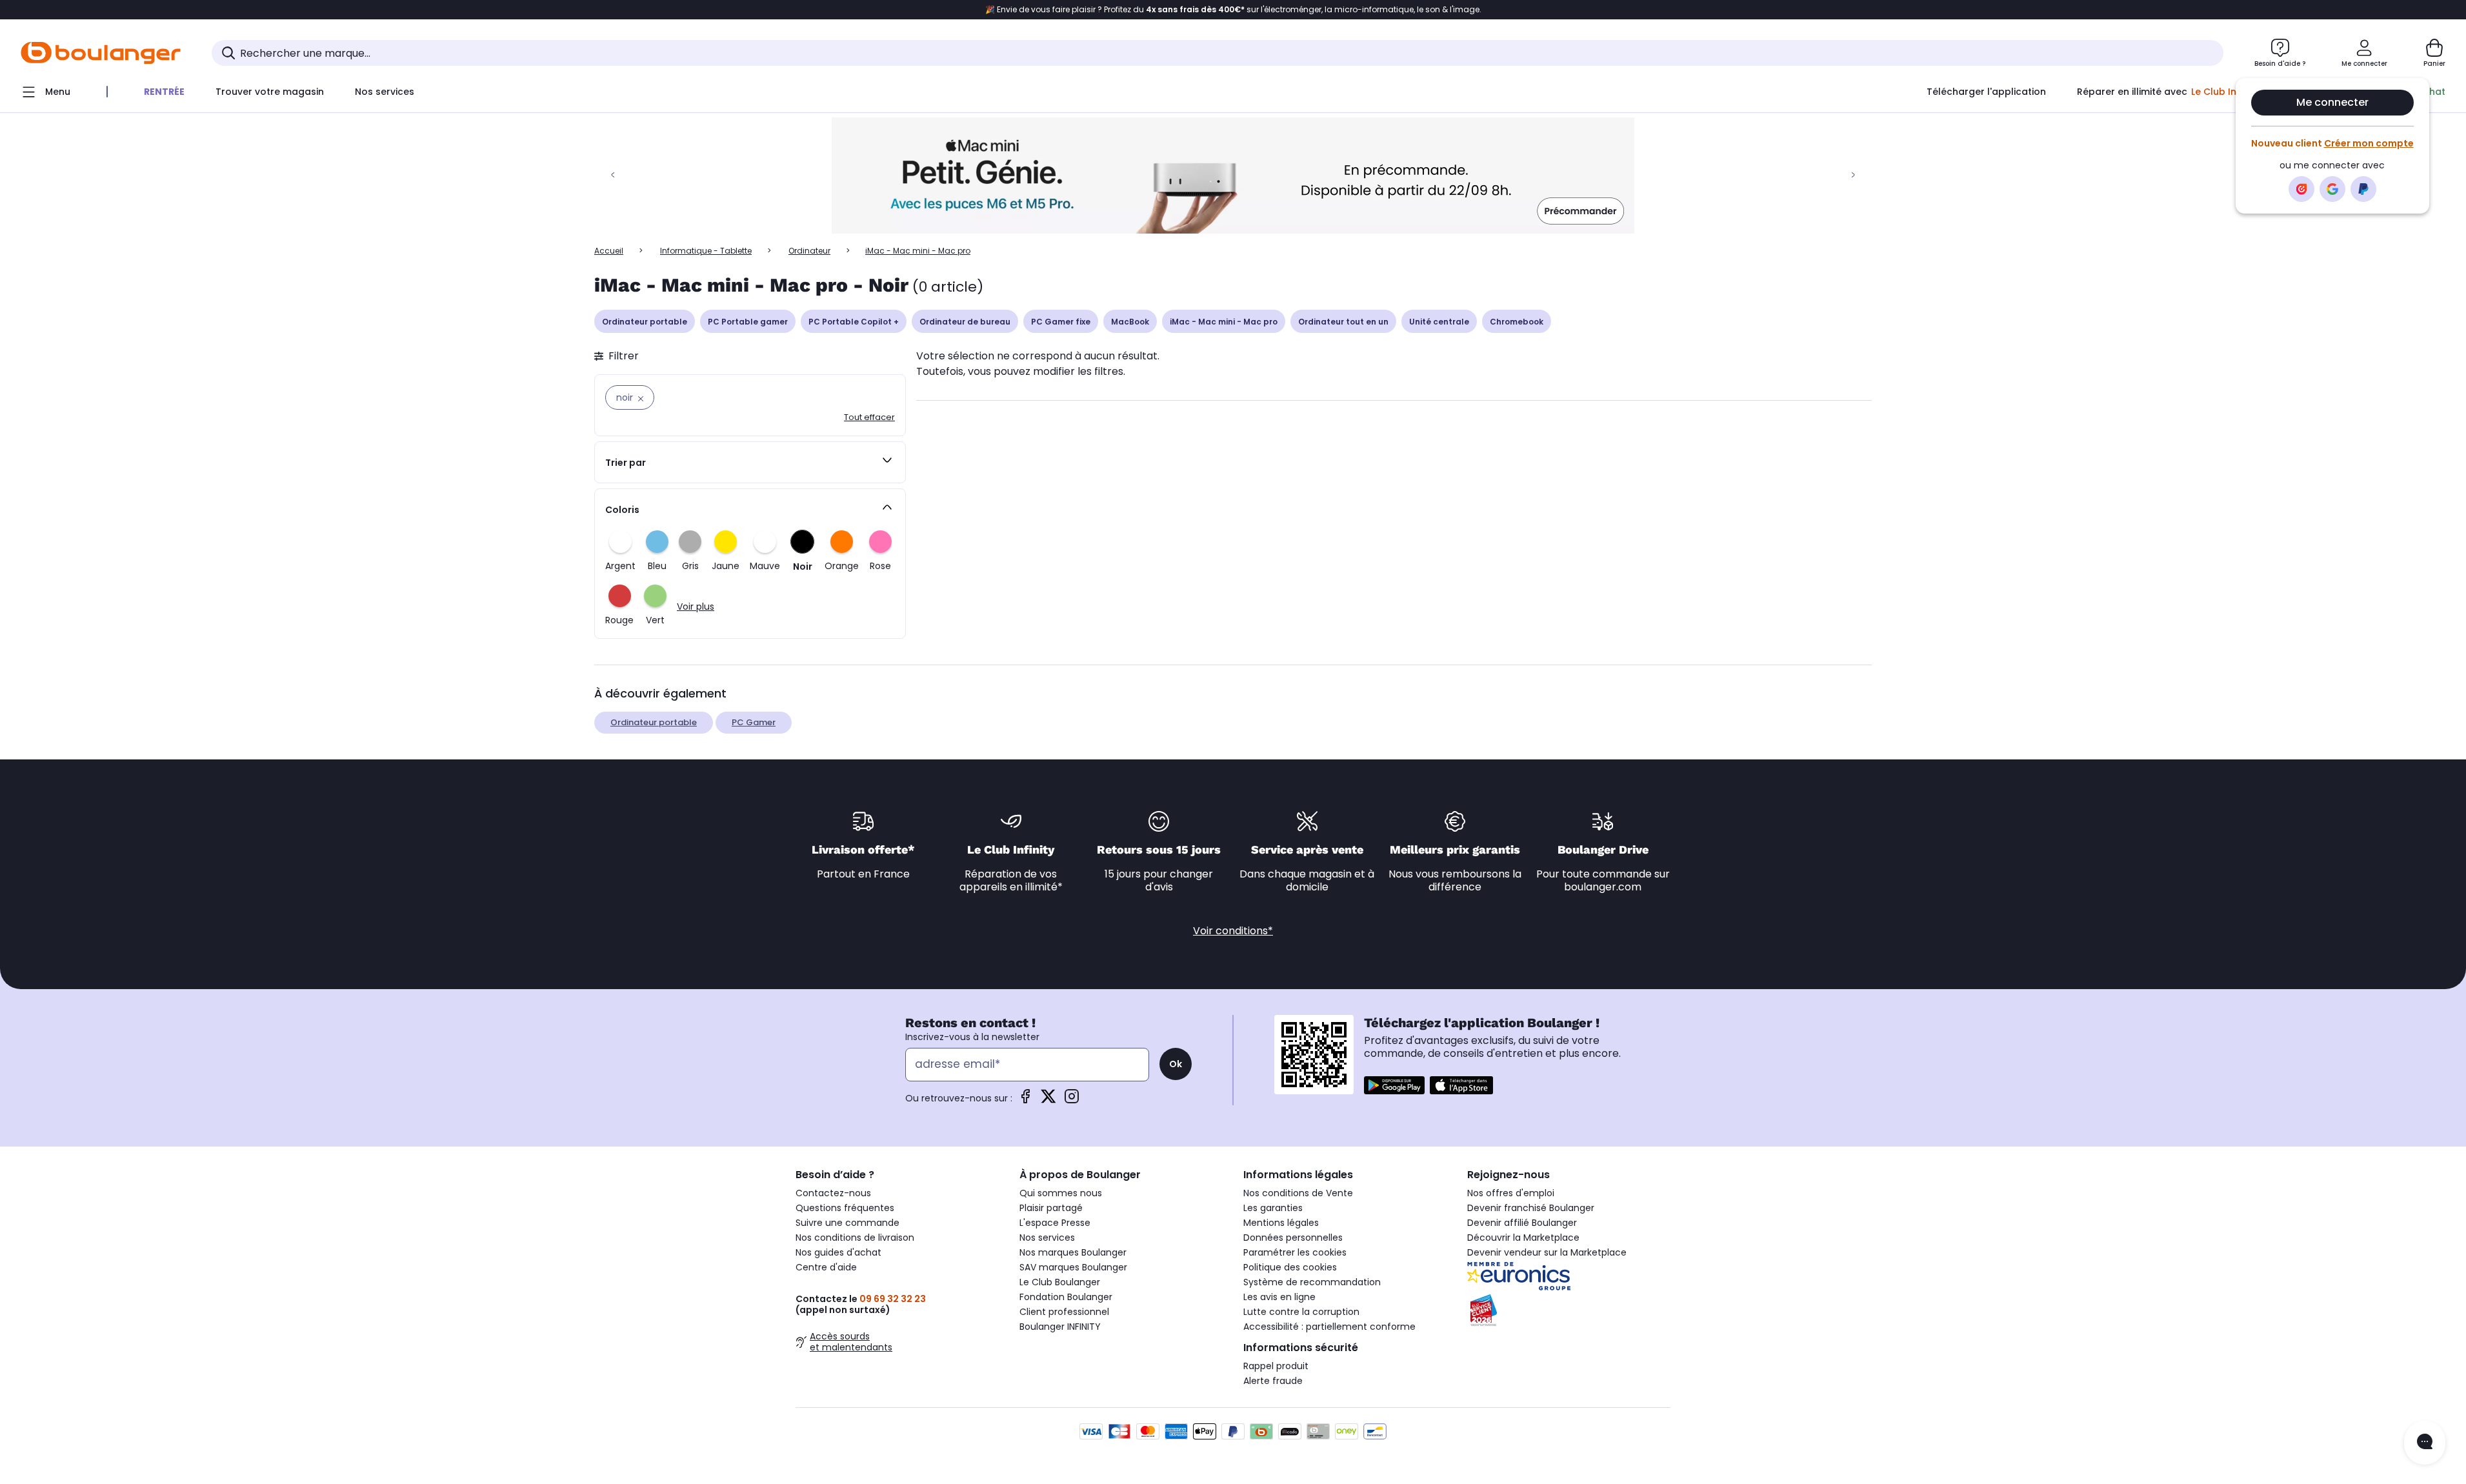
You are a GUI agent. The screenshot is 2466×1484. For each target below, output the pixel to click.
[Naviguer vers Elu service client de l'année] (1569, 1310)
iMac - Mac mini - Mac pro (1224, 322)
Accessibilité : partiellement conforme (1329, 1327)
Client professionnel (1064, 1312)
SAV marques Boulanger (1073, 1267)
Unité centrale (1439, 322)
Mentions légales (1281, 1223)
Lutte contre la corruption (1301, 1312)
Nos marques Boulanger (1073, 1252)
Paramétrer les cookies (1295, 1252)
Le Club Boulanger (1060, 1282)
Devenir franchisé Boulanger (1531, 1208)
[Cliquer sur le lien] (1233, 175)
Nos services (1047, 1238)
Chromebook (1517, 322)
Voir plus (696, 607)
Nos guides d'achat (838, 1252)
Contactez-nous (833, 1193)
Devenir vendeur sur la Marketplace (1547, 1252)
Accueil (609, 251)
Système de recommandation (1312, 1282)
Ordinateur (809, 251)
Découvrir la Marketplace (1523, 1238)
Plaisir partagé (1051, 1208)
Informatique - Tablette (706, 251)
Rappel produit (1276, 1366)
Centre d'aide (826, 1267)
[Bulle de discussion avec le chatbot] (2425, 1443)
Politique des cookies (1290, 1267)
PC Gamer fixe (1061, 322)
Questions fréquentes (845, 1208)
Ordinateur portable (645, 322)
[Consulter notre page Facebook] (1025, 1100)
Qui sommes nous (1061, 1193)
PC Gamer (754, 722)
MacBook (1130, 322)
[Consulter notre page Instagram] (1072, 1100)
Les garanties (1273, 1208)
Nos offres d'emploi (1511, 1193)
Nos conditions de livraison (855, 1238)
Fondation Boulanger (1066, 1297)
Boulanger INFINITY (1060, 1327)
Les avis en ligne (1279, 1297)
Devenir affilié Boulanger (1522, 1223)
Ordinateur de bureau (965, 322)
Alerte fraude (1273, 1381)
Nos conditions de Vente (1298, 1193)
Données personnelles (1293, 1238)
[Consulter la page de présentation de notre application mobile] (1394, 1085)
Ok (1176, 1064)
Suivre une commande (847, 1223)
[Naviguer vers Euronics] (1569, 1276)
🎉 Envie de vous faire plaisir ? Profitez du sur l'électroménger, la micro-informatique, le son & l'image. (1233, 10)
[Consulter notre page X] (1048, 1100)
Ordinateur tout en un (1343, 322)
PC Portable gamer (748, 322)
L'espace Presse (1055, 1223)
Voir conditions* (1233, 931)
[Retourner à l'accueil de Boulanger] (101, 53)
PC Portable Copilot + (854, 322)
